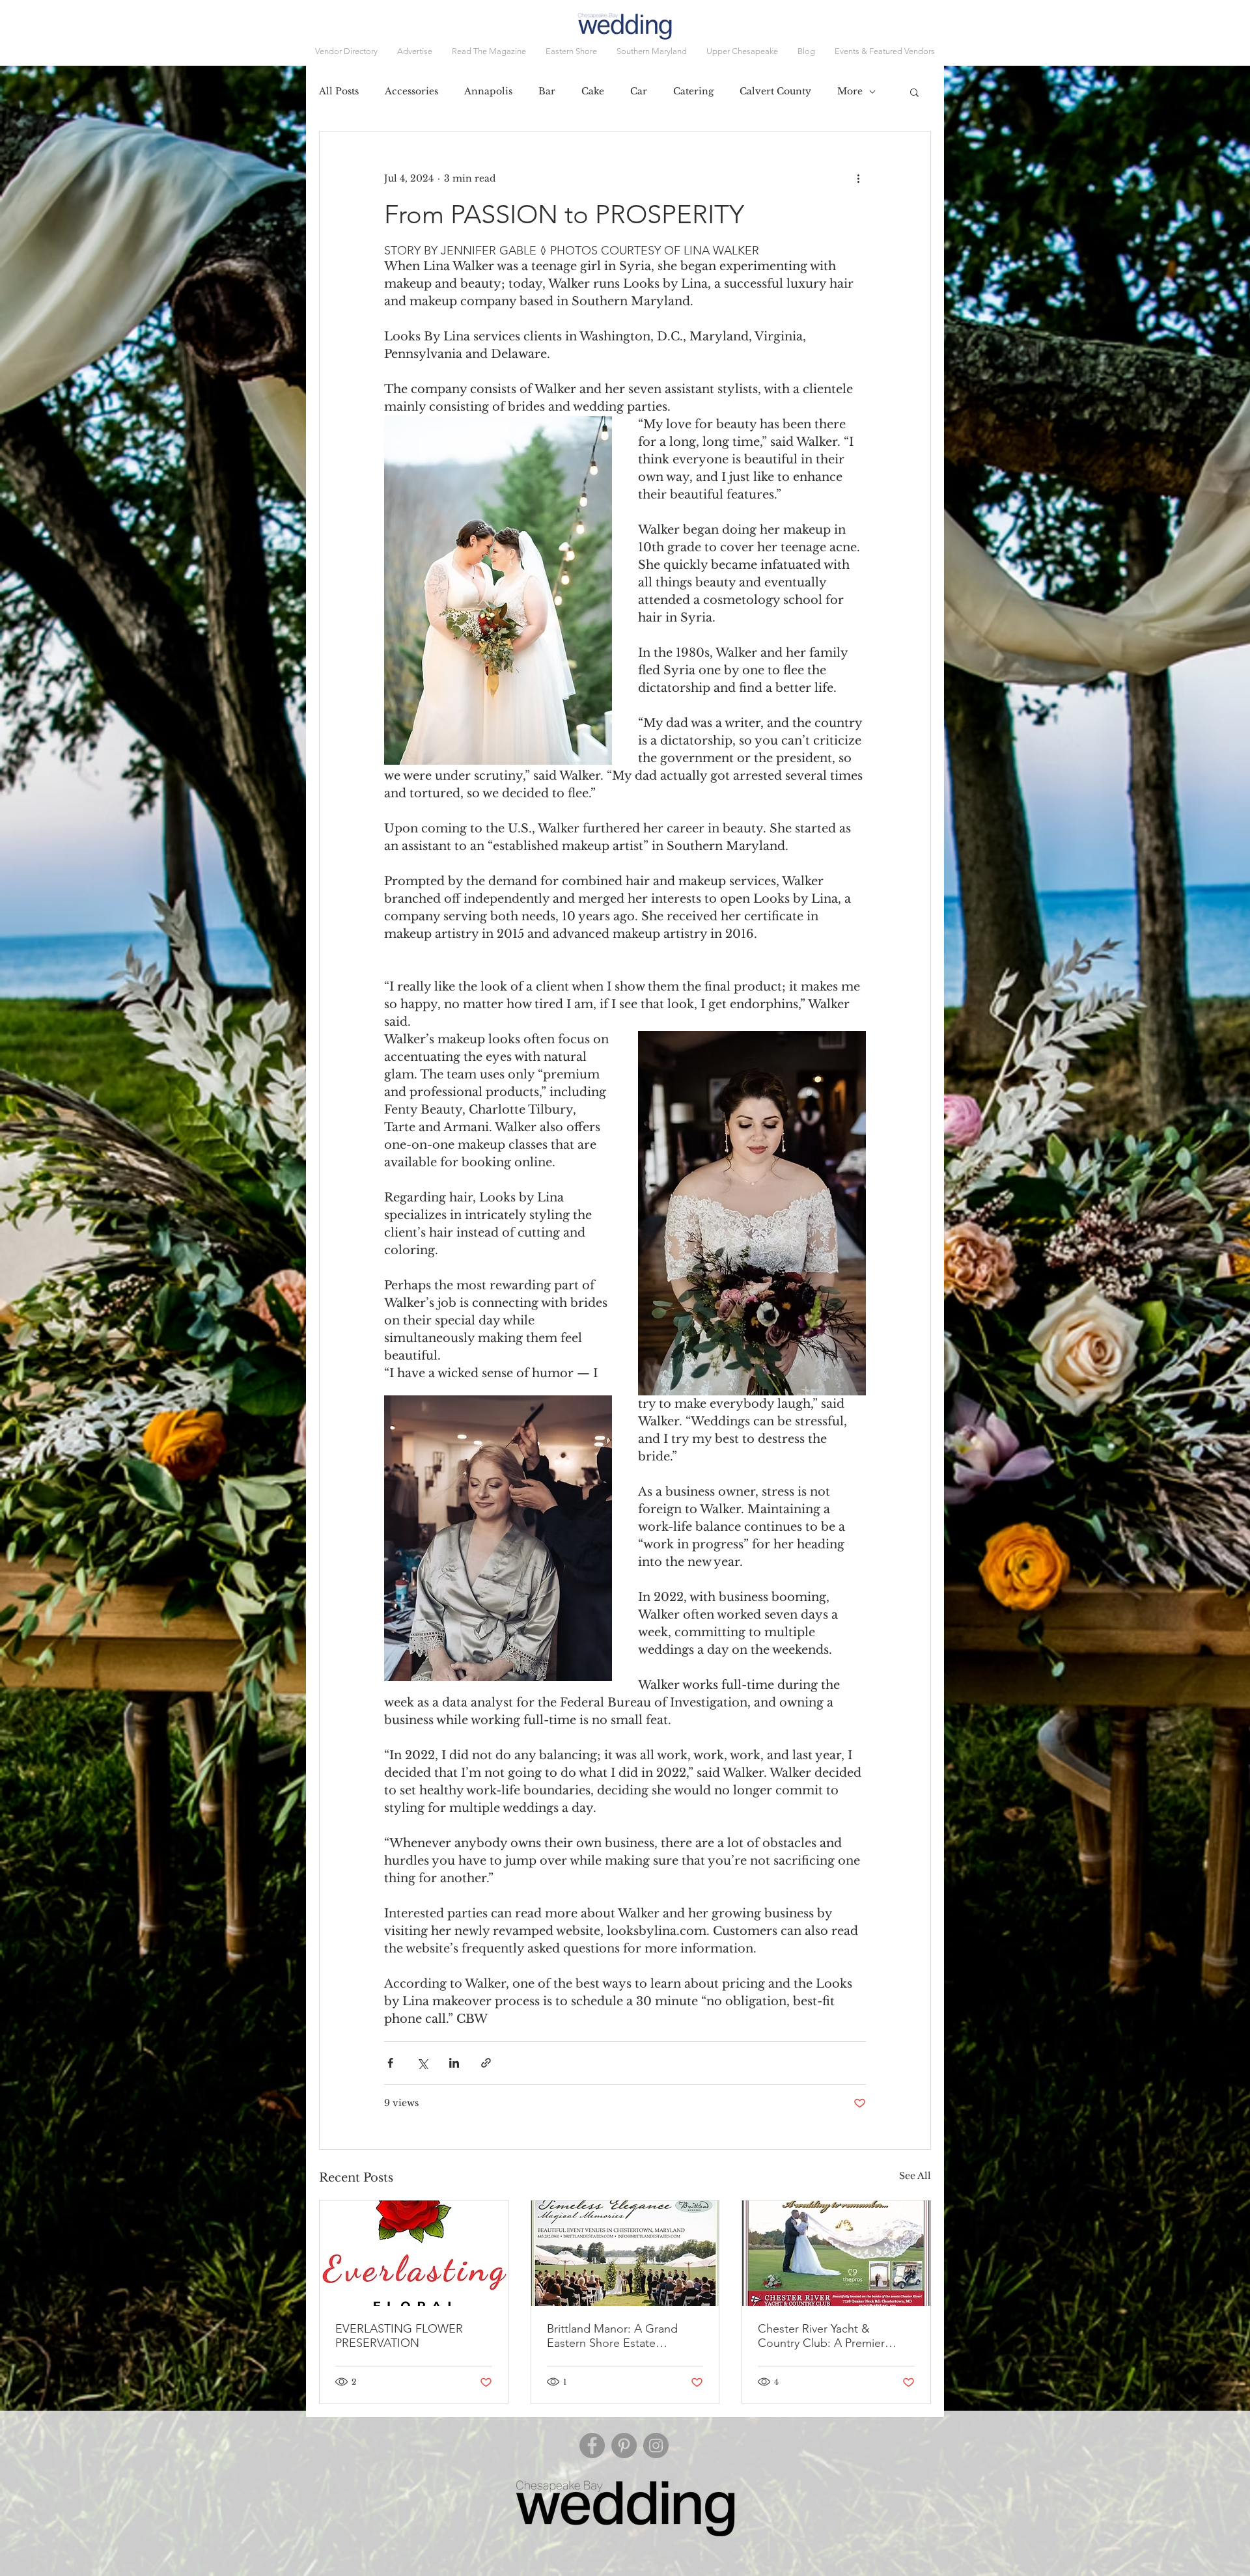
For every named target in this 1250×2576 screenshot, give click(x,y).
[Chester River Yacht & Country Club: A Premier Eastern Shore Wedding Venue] (836, 2253)
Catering (693, 91)
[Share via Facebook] (390, 2063)
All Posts (339, 91)
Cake (593, 91)
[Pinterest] (624, 2446)
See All (915, 2176)
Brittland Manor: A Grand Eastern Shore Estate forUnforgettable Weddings (618, 2336)
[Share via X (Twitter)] (422, 2063)
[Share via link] (486, 2063)
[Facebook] (592, 2446)
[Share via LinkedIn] (454, 2063)
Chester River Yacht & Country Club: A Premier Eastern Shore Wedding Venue (821, 2336)
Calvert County (775, 91)
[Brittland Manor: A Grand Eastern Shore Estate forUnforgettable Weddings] (625, 2253)
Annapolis (488, 91)
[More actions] (858, 178)
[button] (885, 51)
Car (639, 91)
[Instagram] (656, 2446)
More (850, 91)
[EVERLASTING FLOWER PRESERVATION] (414, 2253)
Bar (547, 91)
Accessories (411, 91)
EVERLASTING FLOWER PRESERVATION (399, 2336)
